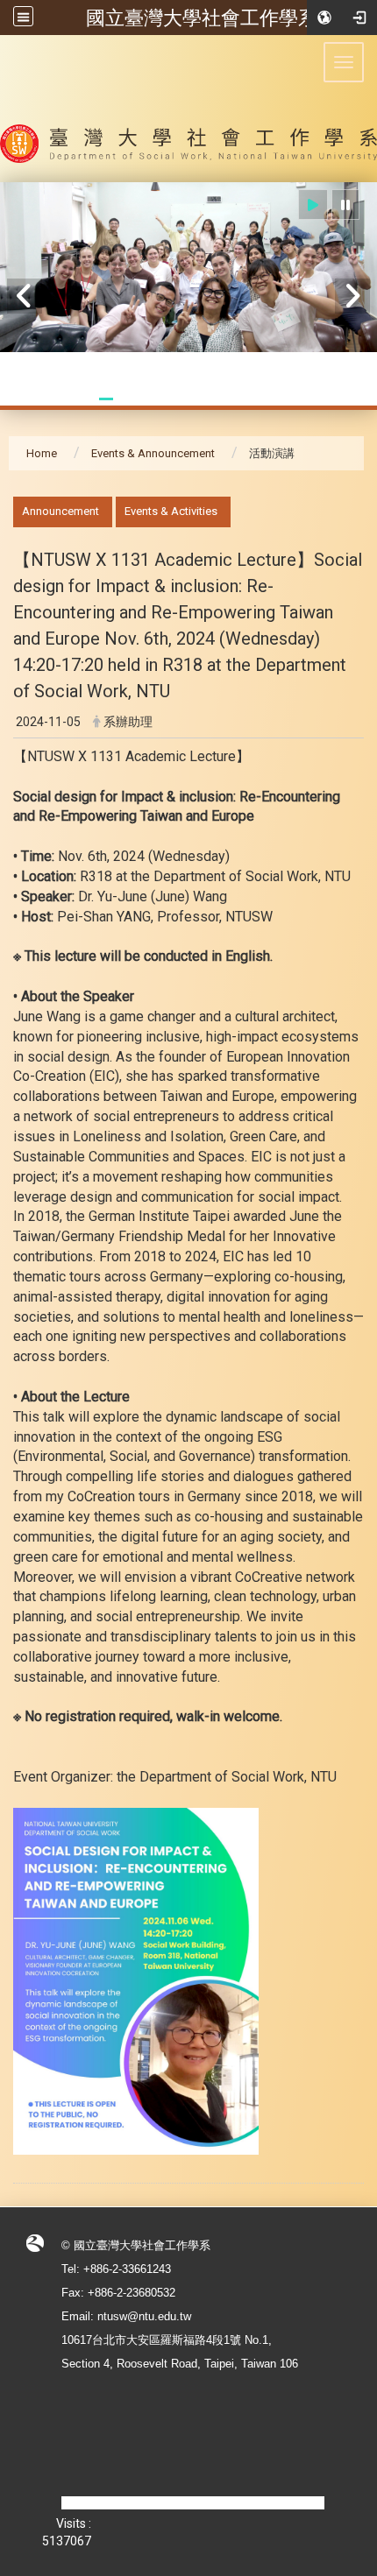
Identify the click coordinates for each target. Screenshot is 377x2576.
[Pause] (345, 205)
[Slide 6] (169, 399)
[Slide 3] (106, 399)
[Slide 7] (190, 399)
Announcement (60, 511)
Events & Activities (171, 511)
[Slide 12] (296, 399)
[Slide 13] (318, 399)
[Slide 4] (127, 399)
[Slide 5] (148, 399)
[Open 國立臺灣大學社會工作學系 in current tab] (188, 109)
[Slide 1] (63, 399)
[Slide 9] (233, 399)
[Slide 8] (212, 399)
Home (42, 453)
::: (4, 506)
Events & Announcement (153, 453)
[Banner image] (188, 267)
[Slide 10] (254, 399)
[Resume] (313, 205)
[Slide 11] (275, 399)
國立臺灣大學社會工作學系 (202, 18)
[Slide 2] (84, 399)
